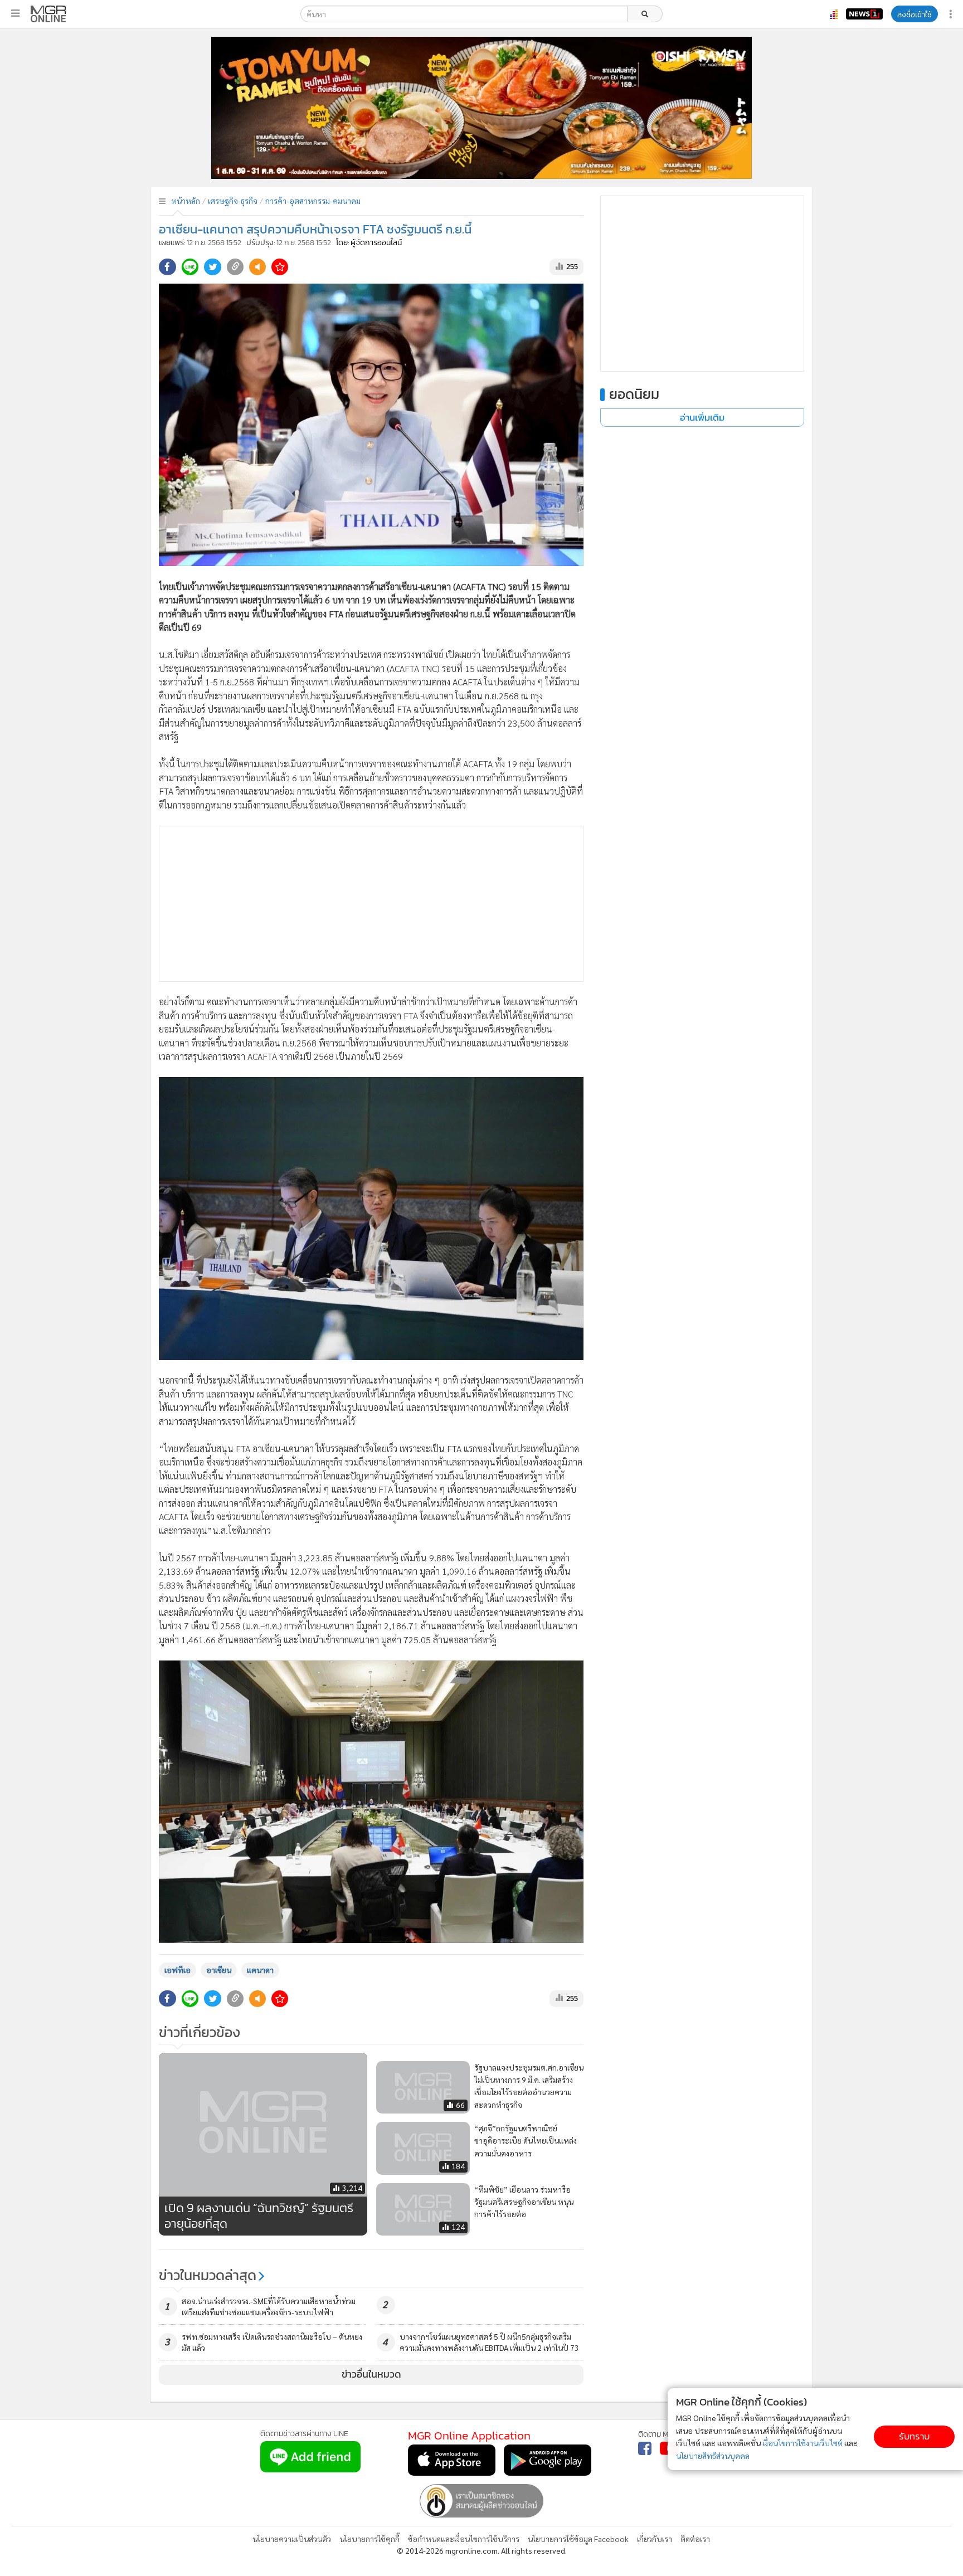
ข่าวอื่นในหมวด (371, 2374)
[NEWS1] (864, 14)
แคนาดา (260, 1970)
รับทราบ (914, 2436)
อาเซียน (219, 1970)
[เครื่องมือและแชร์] (952, 14)
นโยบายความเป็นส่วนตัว (292, 2539)
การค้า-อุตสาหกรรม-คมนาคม (313, 201)
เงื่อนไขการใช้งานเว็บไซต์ (802, 2443)
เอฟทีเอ (177, 1970)
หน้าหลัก (186, 201)
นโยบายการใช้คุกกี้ (369, 2539)
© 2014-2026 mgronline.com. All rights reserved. (482, 2550)
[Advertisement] (371, 904)
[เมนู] (15, 13)
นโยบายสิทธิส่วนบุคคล (713, 2456)
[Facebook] (645, 2448)
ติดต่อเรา (695, 2539)
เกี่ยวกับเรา (655, 2539)
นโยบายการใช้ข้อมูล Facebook (578, 2539)
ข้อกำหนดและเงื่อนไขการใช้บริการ (464, 2539)
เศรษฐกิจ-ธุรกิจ (233, 201)
